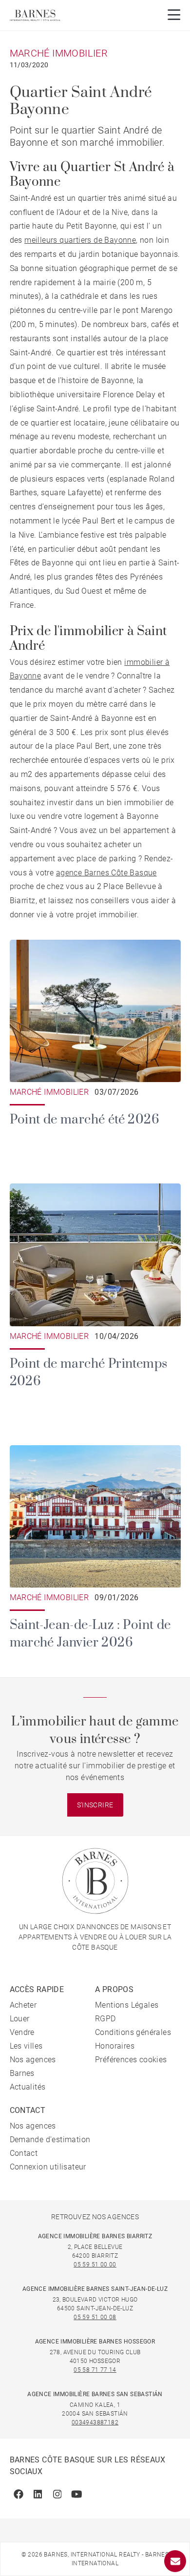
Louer (20, 2019)
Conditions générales (133, 2032)
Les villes (26, 2046)
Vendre (22, 2032)
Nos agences (33, 2060)
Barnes (22, 2073)
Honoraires (115, 2046)
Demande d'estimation (50, 2140)
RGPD (105, 2019)
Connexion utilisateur (48, 2167)
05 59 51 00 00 (95, 2265)
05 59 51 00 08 (95, 2317)
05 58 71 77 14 (95, 2370)
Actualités (28, 2087)
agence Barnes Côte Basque (106, 873)
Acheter (23, 2005)
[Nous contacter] (175, 2561)
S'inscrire (95, 1805)
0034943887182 (95, 2422)
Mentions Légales (127, 2005)
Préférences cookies (131, 2060)
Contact (24, 2153)
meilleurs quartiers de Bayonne (80, 240)
